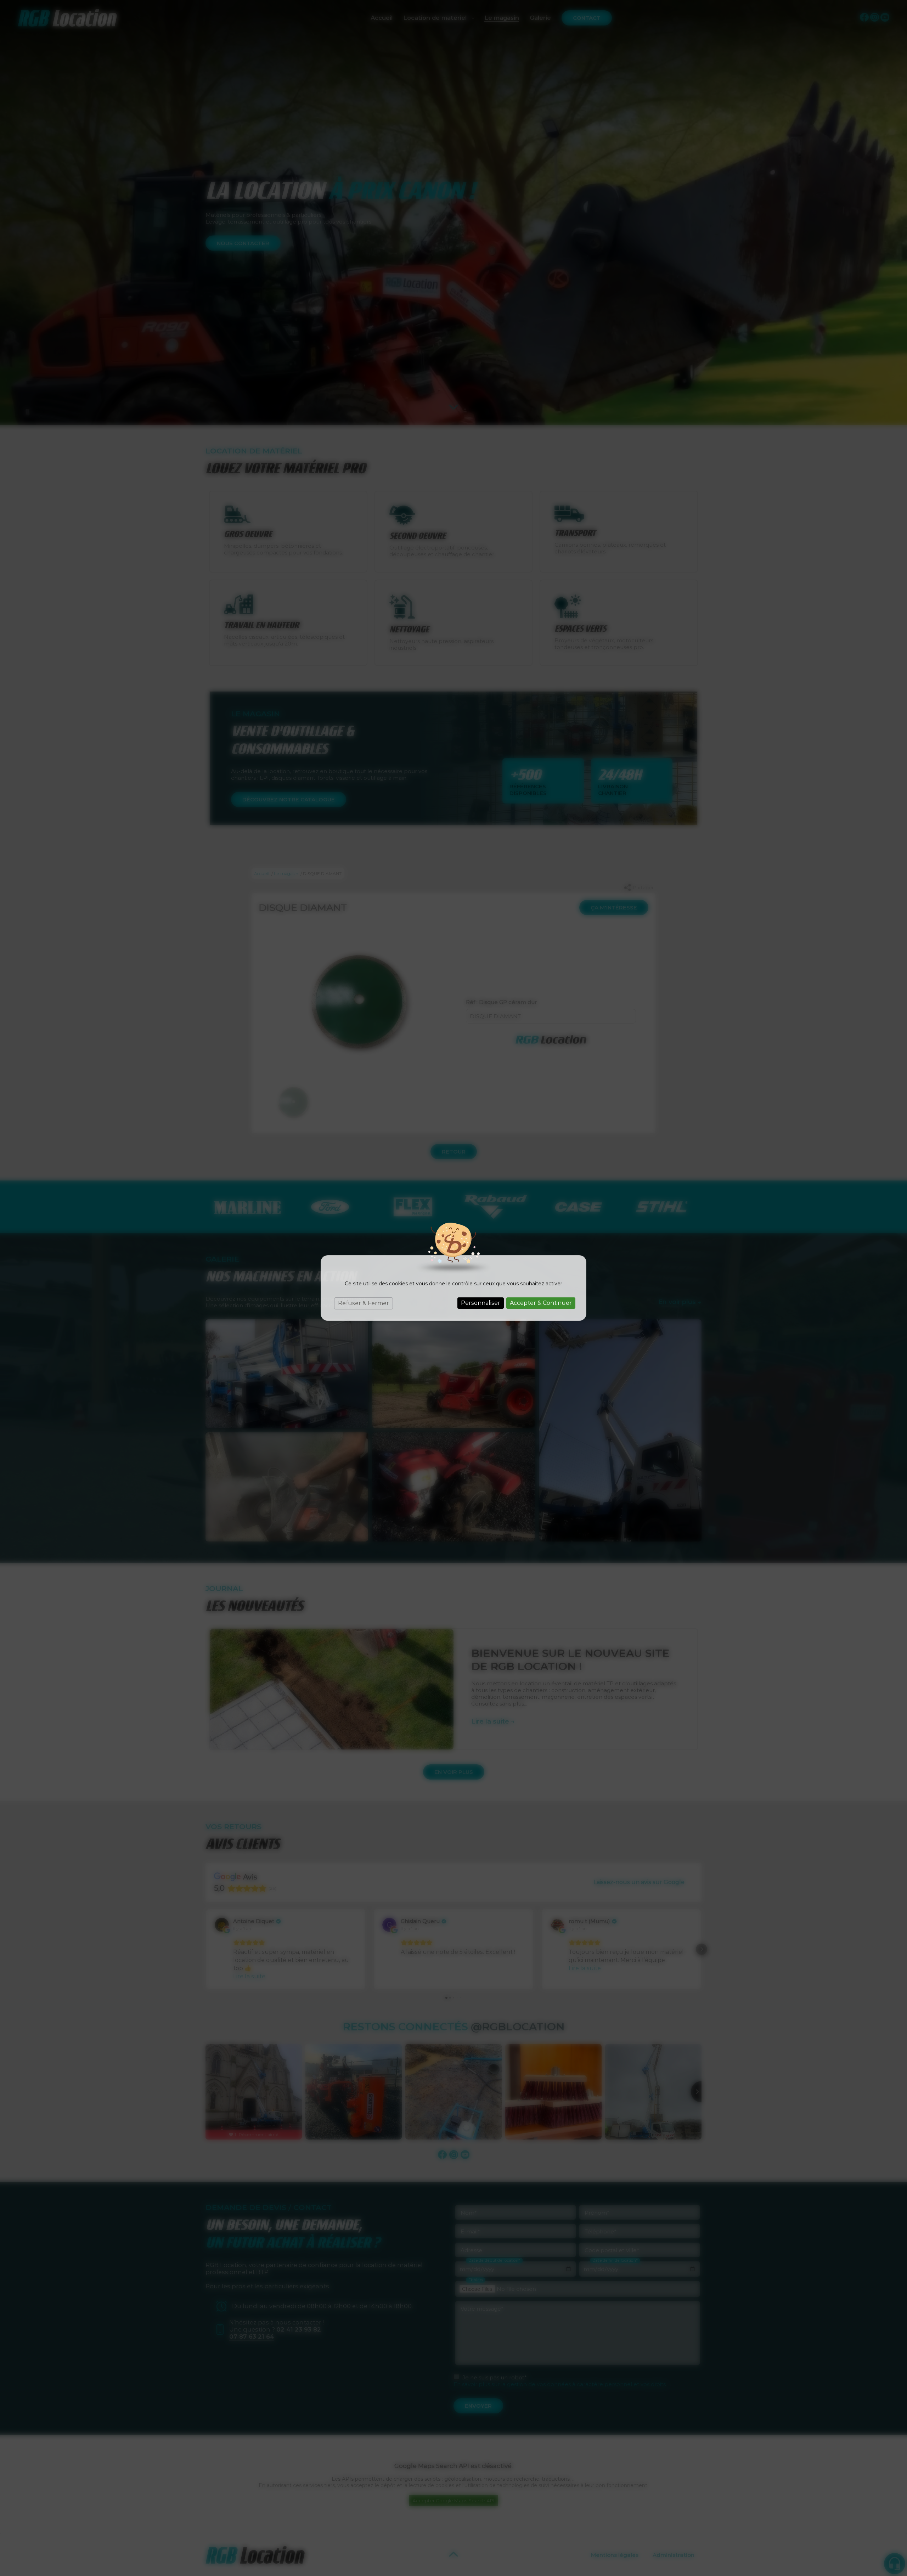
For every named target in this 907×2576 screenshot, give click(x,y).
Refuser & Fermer (364, 1303)
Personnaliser (481, 1303)
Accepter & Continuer (541, 1303)
